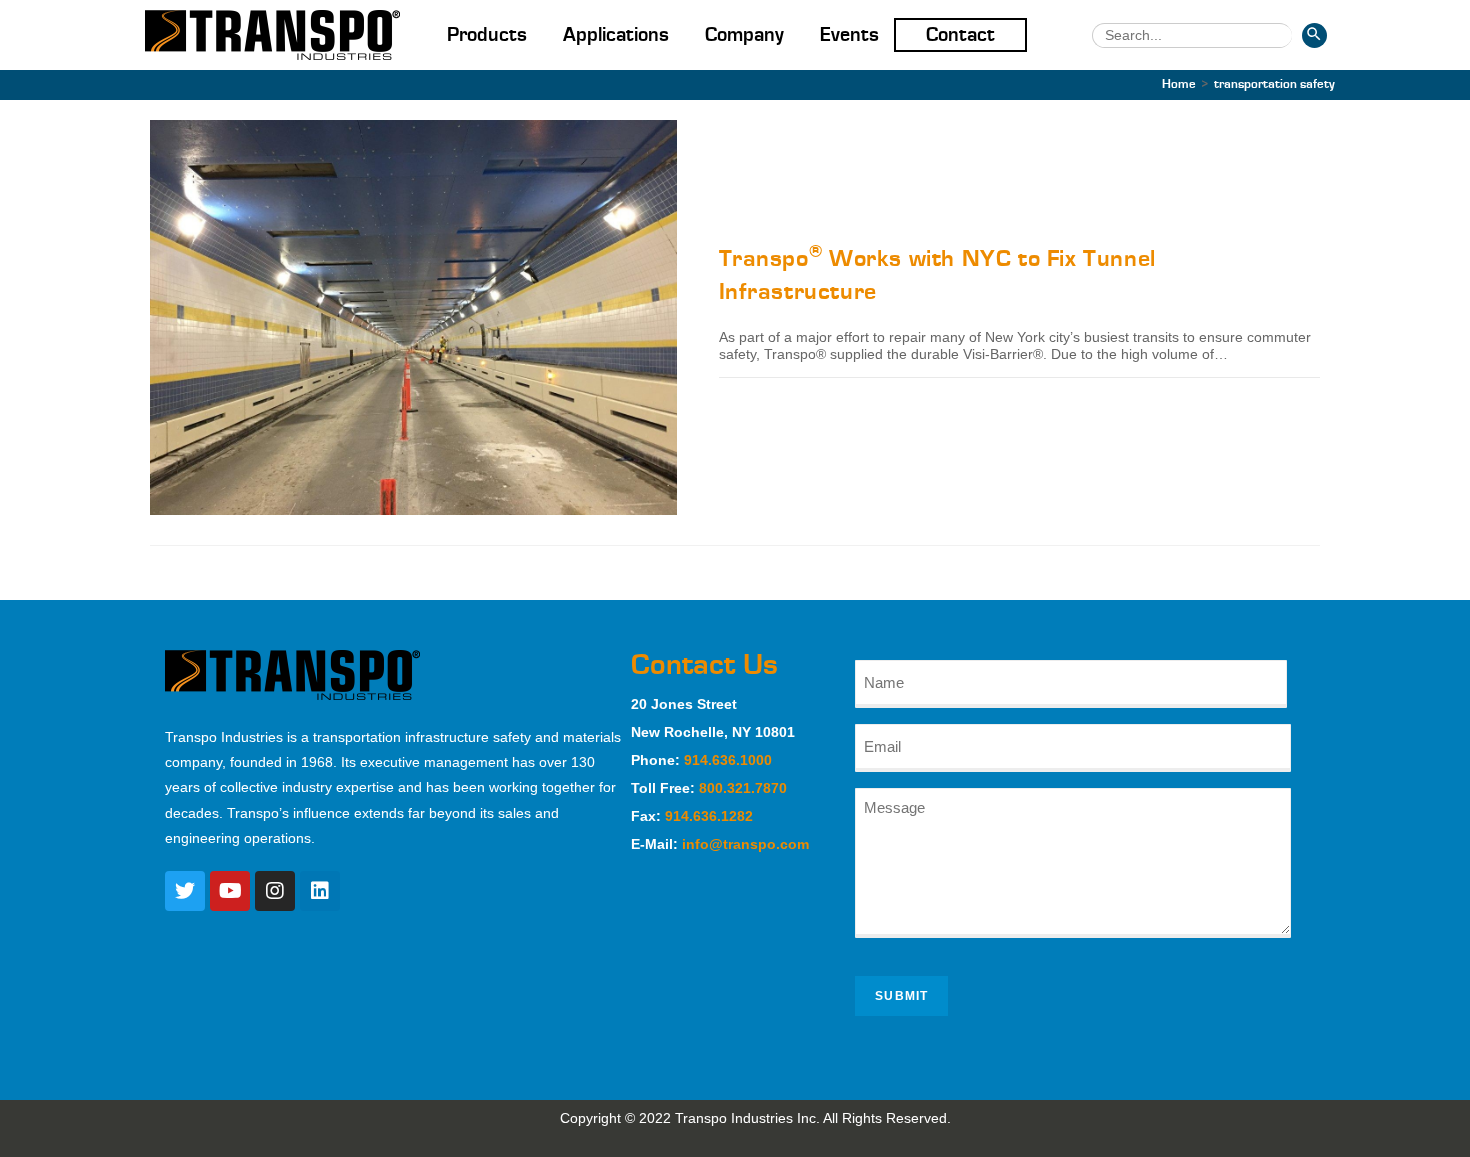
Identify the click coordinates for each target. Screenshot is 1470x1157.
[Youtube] (230, 891)
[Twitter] (185, 891)
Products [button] (487, 35)
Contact (960, 35)
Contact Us (704, 665)
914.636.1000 (728, 760)
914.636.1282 (709, 816)
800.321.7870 (743, 788)
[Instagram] (275, 891)
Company (744, 35)
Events (849, 35)
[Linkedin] (320, 891)
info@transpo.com (745, 844)
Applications (616, 35)
